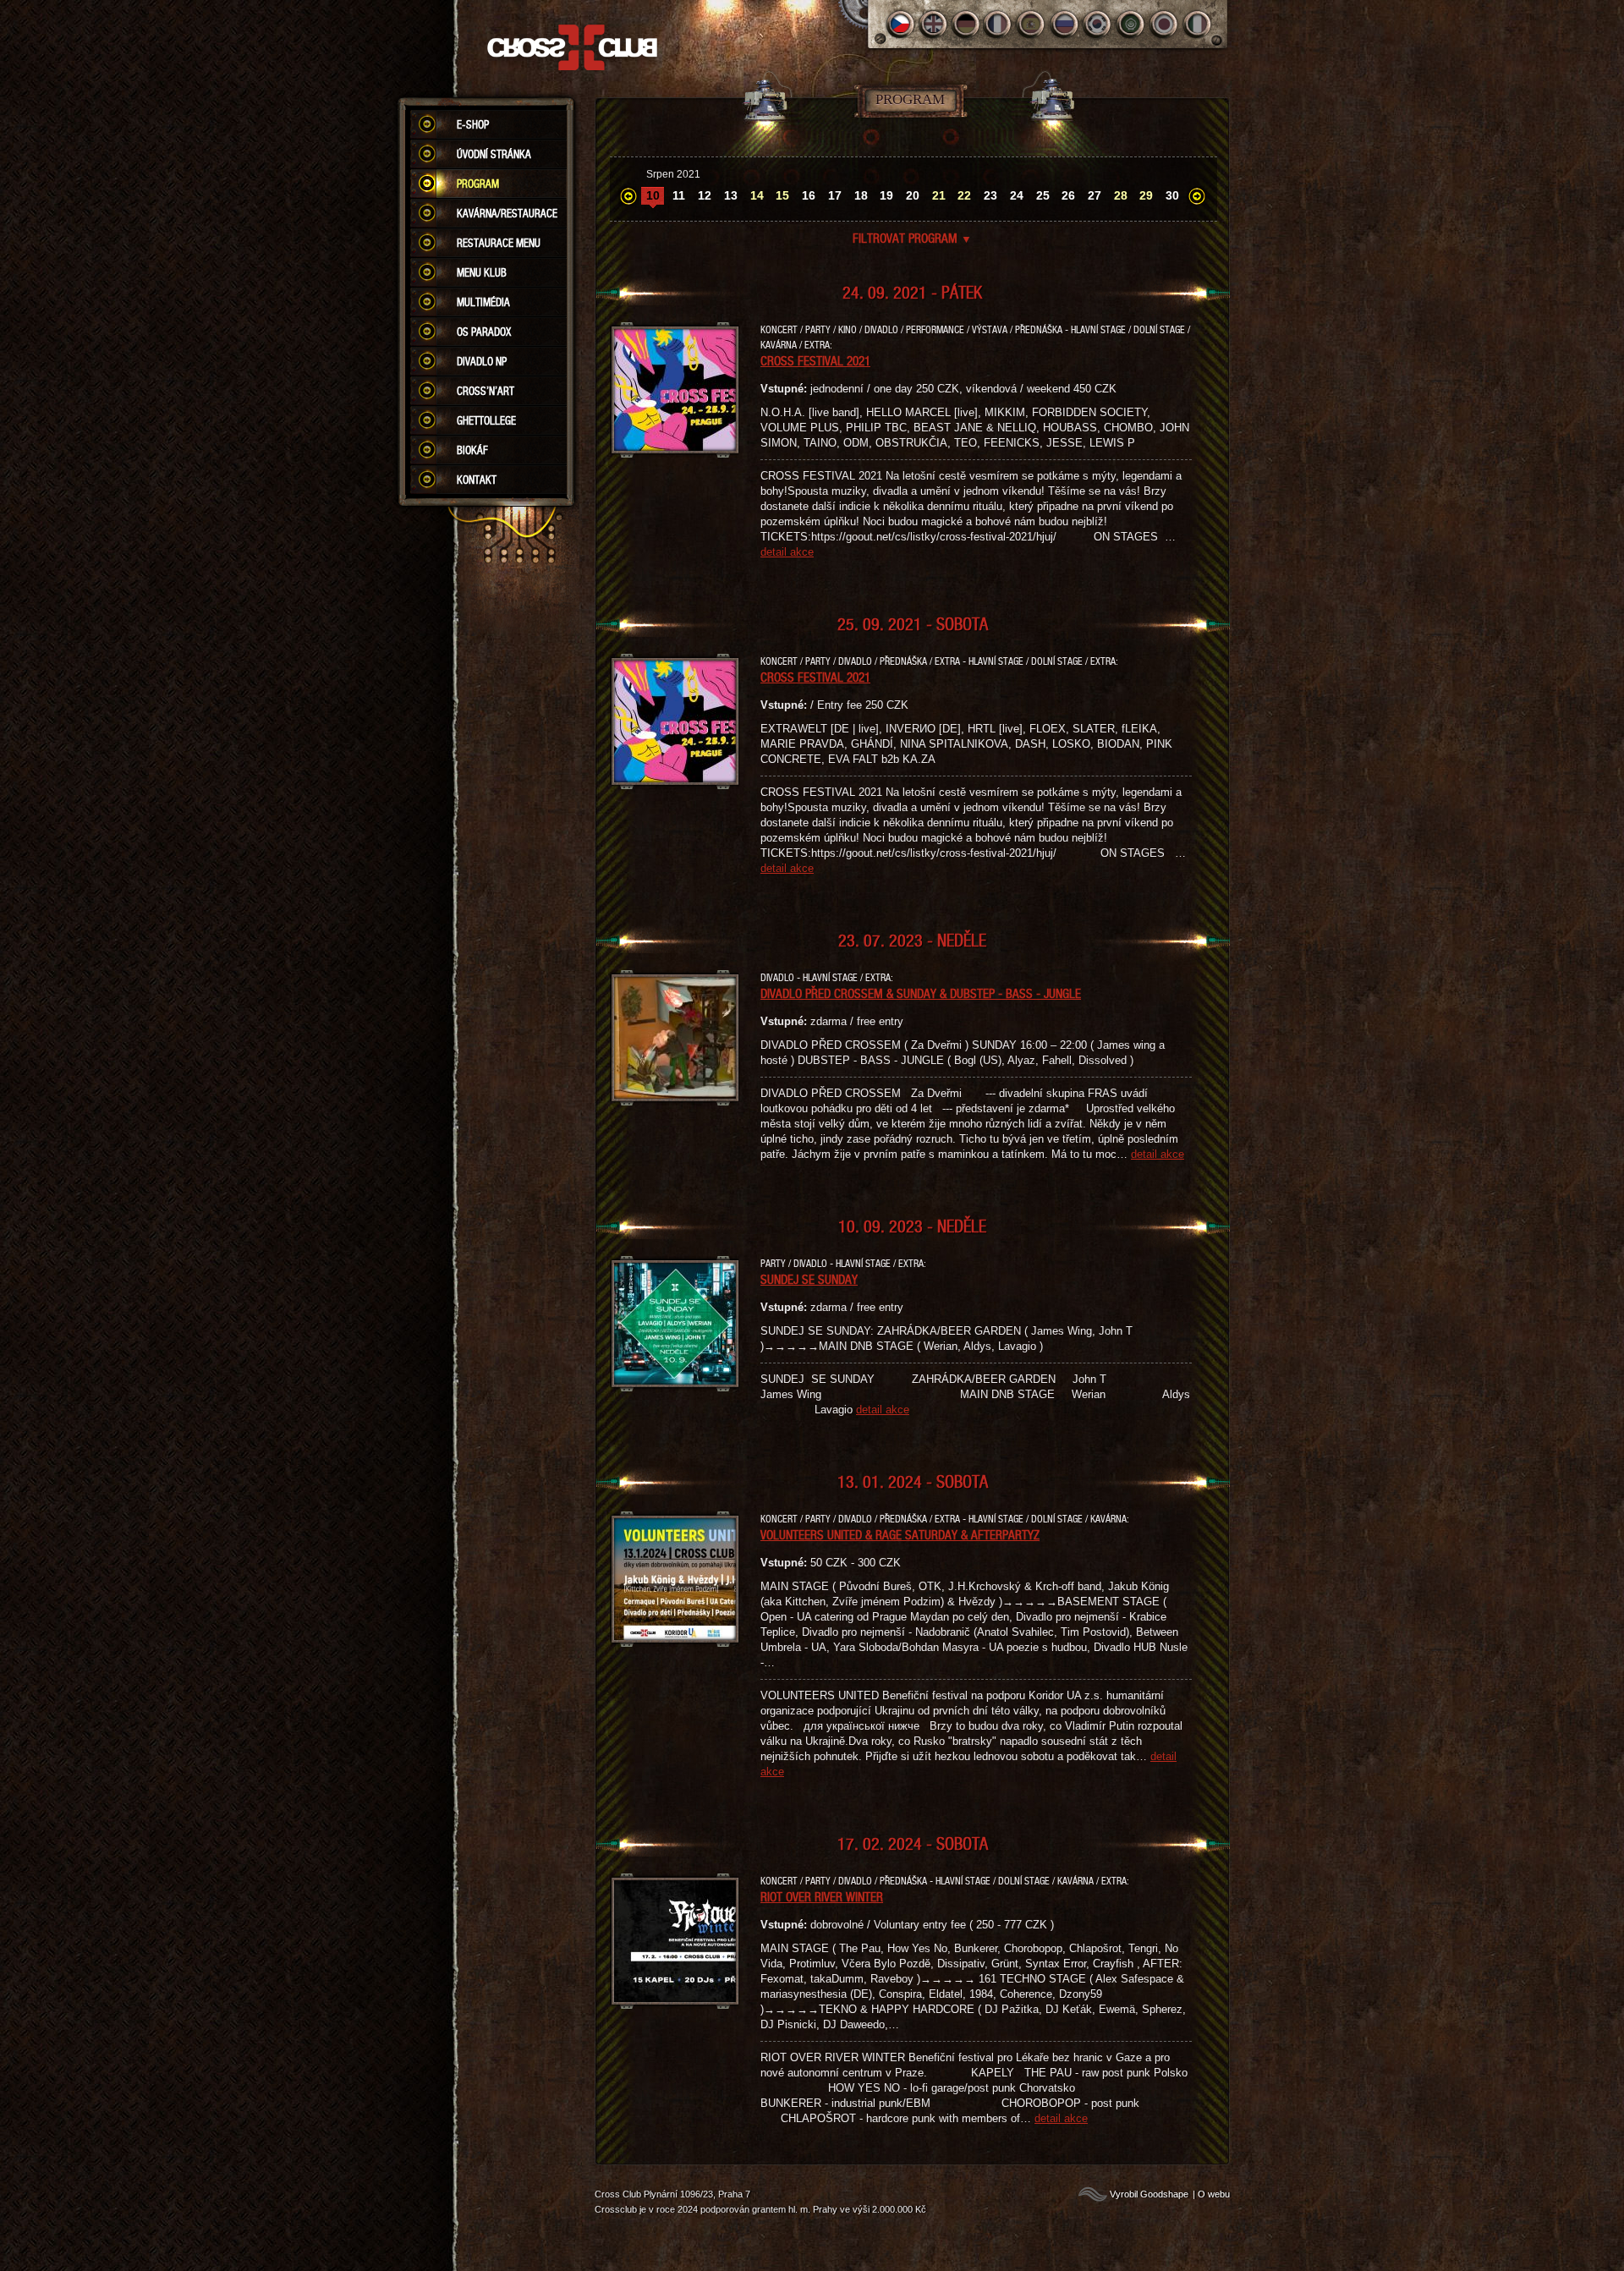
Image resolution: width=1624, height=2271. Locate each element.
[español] (1032, 24)
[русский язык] (1065, 24)
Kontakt (477, 480)
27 (1095, 195)
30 (1172, 195)
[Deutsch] (966, 24)
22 (964, 195)
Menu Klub (482, 272)
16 (809, 195)
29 (1146, 195)
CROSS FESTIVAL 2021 (815, 360)
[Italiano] (1197, 24)
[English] (933, 24)
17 (835, 195)
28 (1121, 195)
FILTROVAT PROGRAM (912, 238)
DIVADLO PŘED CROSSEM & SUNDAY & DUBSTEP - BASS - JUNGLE (921, 993)
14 (757, 195)
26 (1068, 195)
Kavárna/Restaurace (507, 213)
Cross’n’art (486, 391)
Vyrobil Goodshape (1149, 2194)
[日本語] (1164, 24)
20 (913, 195)
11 (679, 195)
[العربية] (1131, 24)
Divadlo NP (482, 361)
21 (939, 195)
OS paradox (484, 332)
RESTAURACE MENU (499, 243)
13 (731, 195)
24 (1017, 195)
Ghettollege (486, 420)
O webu (1214, 2194)
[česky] (900, 24)
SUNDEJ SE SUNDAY (809, 1279)
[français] (999, 24)
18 (861, 195)
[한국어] (1098, 24)
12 (705, 195)
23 (990, 195)
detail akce (787, 552)
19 (886, 195)
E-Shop (473, 124)
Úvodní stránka (494, 154)
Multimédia (483, 302)
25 (1043, 195)
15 (782, 195)
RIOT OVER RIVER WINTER (822, 1896)
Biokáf (472, 450)
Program (478, 184)
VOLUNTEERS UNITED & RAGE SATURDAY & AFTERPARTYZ (900, 1534)
